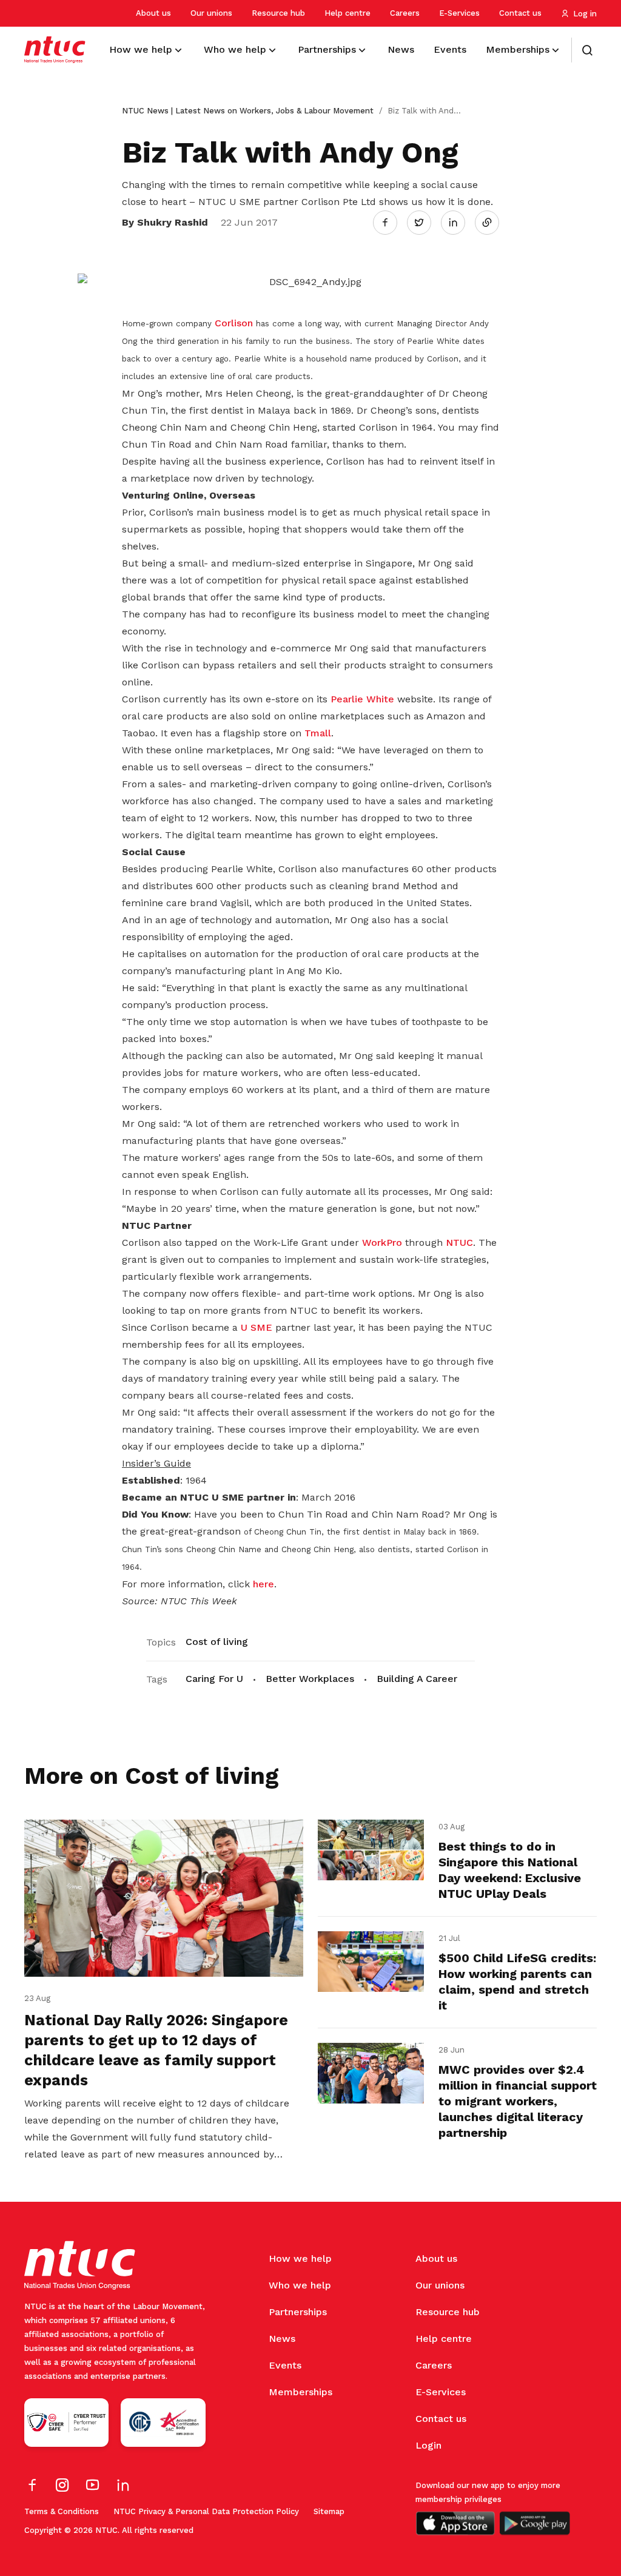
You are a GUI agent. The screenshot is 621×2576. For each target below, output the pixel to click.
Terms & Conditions (62, 2511)
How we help (300, 2258)
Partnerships (298, 2312)
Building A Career (417, 1679)
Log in (585, 14)
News (282, 2339)
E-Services (459, 13)
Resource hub (278, 13)
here (264, 1584)
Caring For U (214, 1679)
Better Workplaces (310, 1679)
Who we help (300, 2285)
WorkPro (384, 1243)
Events (285, 2365)
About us (153, 13)
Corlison (235, 323)
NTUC (459, 1243)
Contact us (520, 13)
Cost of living (217, 1642)
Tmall (318, 733)
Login (428, 2445)
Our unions (211, 13)
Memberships (300, 2392)
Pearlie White (362, 699)
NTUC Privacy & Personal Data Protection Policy (206, 2511)
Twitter (425, 222)
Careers (405, 13)
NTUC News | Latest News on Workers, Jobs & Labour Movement (248, 111)
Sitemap (329, 2511)
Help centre (347, 13)
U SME (257, 1327)
